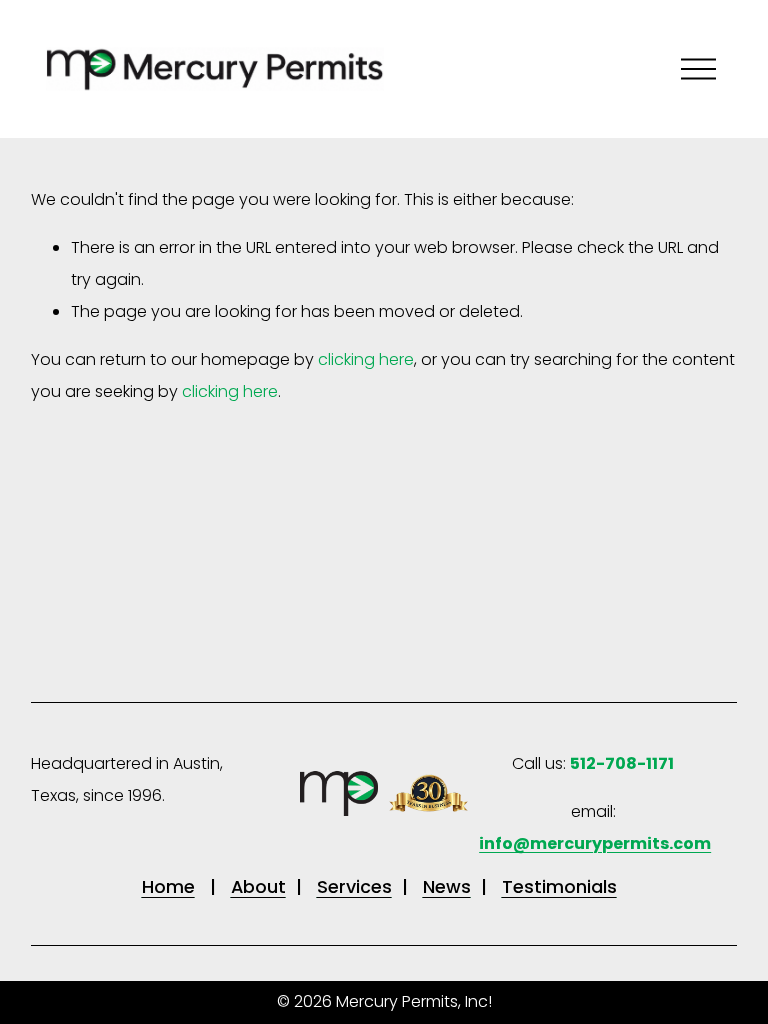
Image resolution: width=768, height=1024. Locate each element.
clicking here (366, 359)
